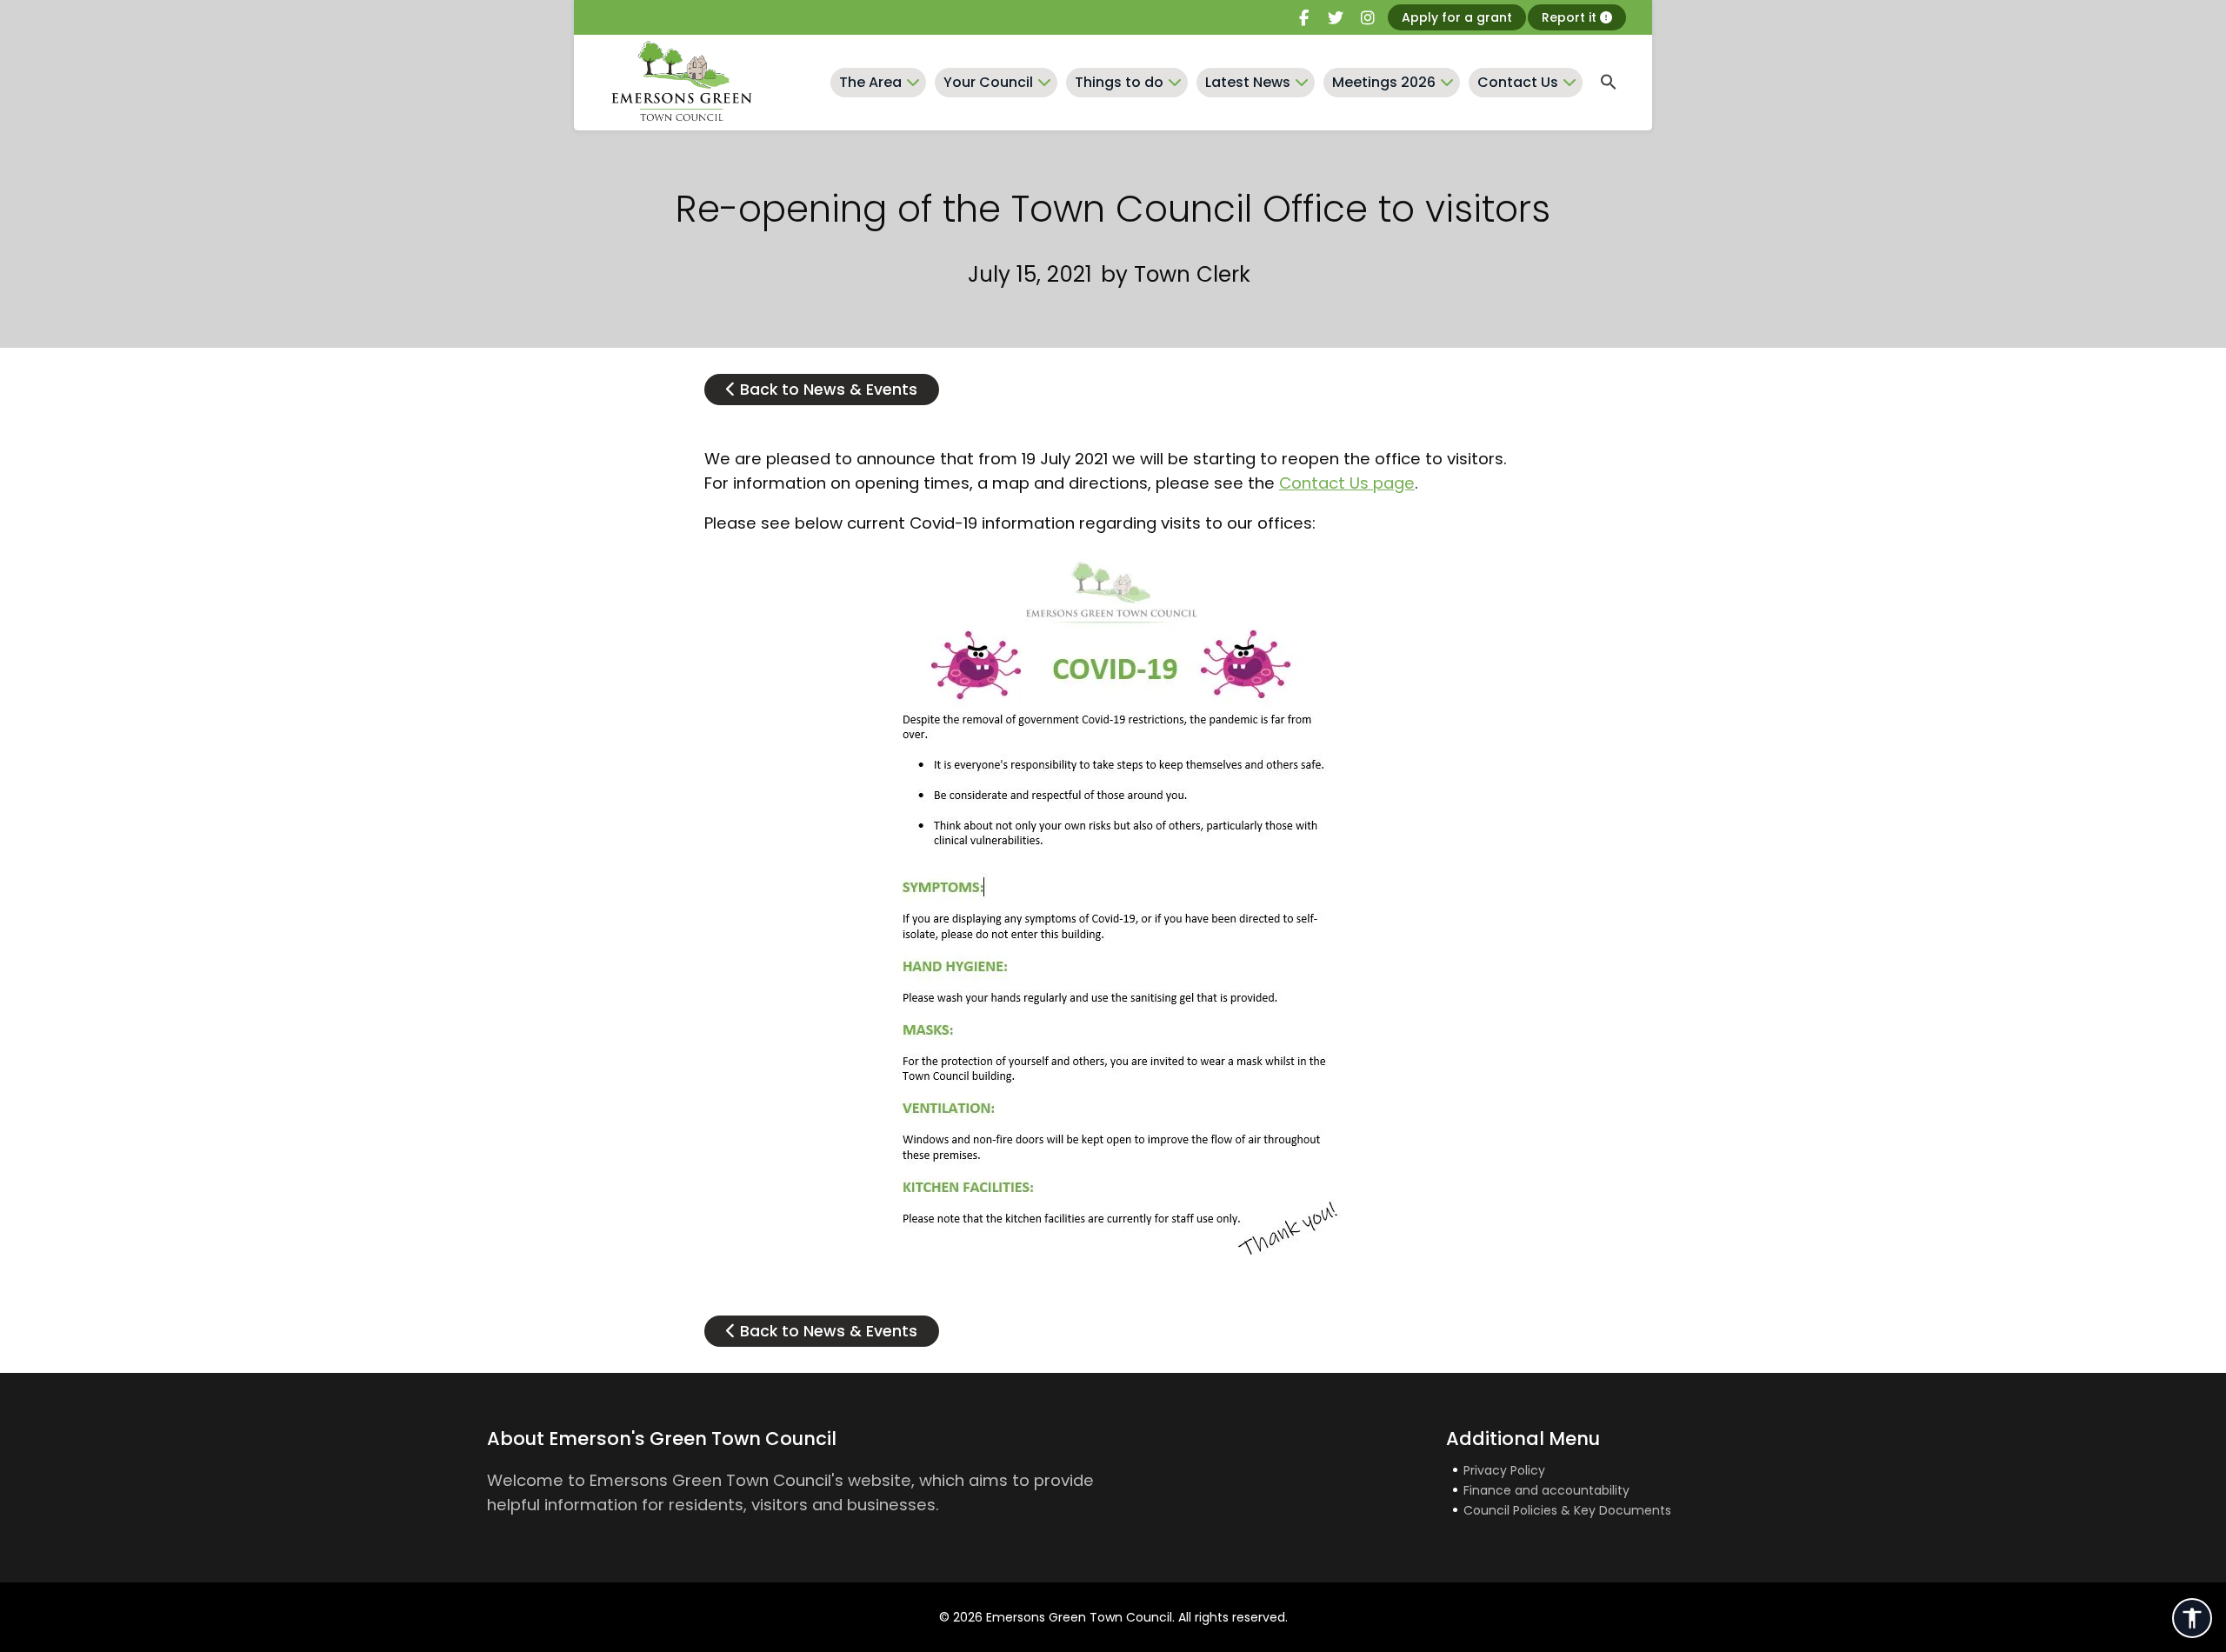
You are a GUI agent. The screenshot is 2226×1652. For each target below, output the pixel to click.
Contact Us (1518, 82)
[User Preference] (2192, 1618)
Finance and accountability (1546, 1490)
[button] (1609, 83)
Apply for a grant (1457, 17)
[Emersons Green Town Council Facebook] (1303, 18)
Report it (1571, 17)
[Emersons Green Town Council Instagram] (1368, 18)
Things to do (1119, 82)
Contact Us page (1347, 483)
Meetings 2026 (1384, 82)
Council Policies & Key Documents (1567, 1510)
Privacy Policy (1504, 1470)
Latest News (1248, 82)
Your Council (988, 82)
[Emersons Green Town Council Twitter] (1336, 18)
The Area (870, 82)
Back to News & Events (826, 390)
